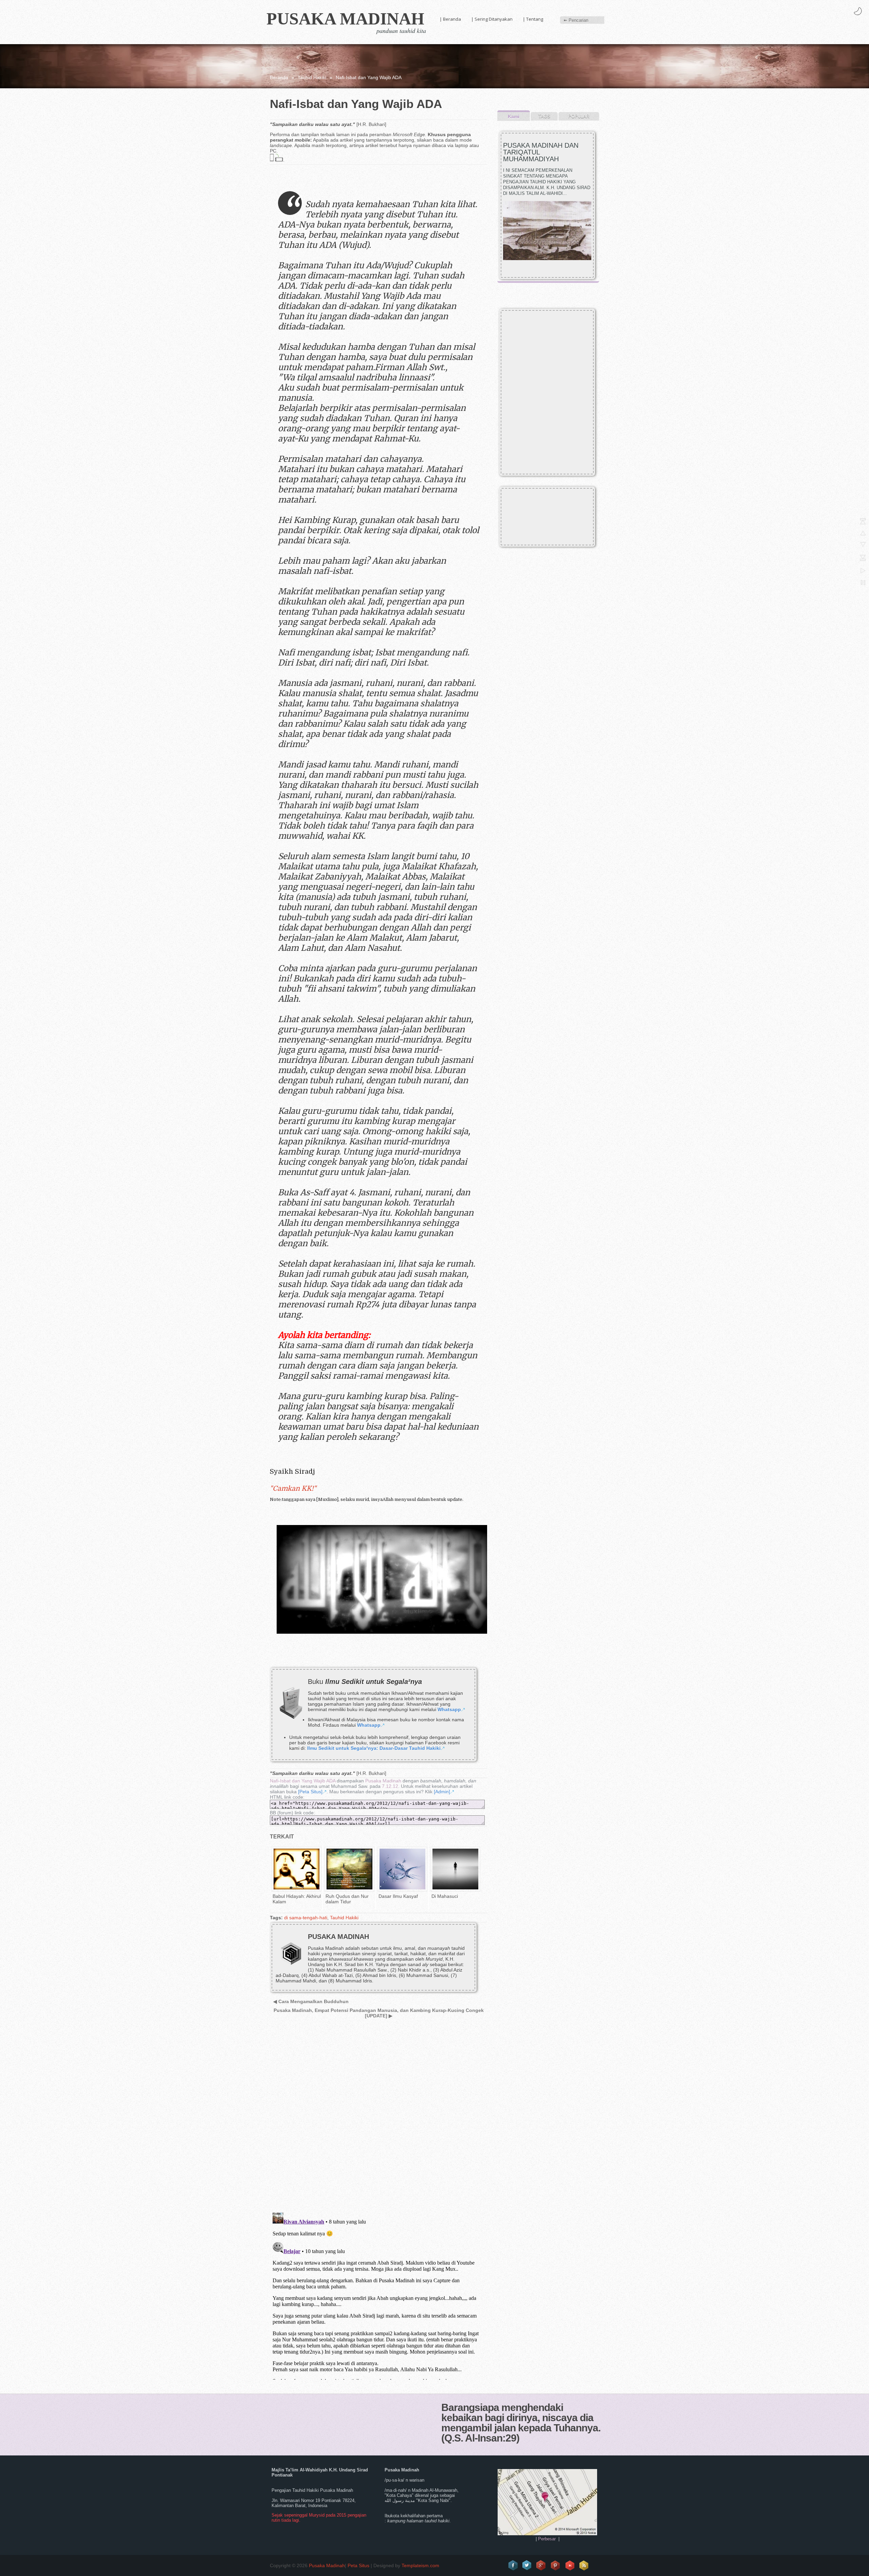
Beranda (279, 77)
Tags (544, 116)
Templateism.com (420, 2565)
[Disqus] (376, 2120)
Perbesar (547, 2539)
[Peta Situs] (310, 1792)
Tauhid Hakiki (312, 77)
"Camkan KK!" (293, 1489)
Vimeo (570, 2565)
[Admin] (442, 1792)
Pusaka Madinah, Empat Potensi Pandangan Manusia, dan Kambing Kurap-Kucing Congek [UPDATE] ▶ (379, 2013)
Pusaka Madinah (345, 19)
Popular (579, 116)
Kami (514, 116)
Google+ (541, 2565)
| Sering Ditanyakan (492, 19)
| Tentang (533, 19)
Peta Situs (358, 2565)
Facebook (513, 2565)
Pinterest (556, 2565)
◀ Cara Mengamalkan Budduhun (311, 2001)
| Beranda (450, 19)
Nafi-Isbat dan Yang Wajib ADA (303, 1781)
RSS (584, 2565)
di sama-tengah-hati (306, 1918)
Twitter (527, 2565)
